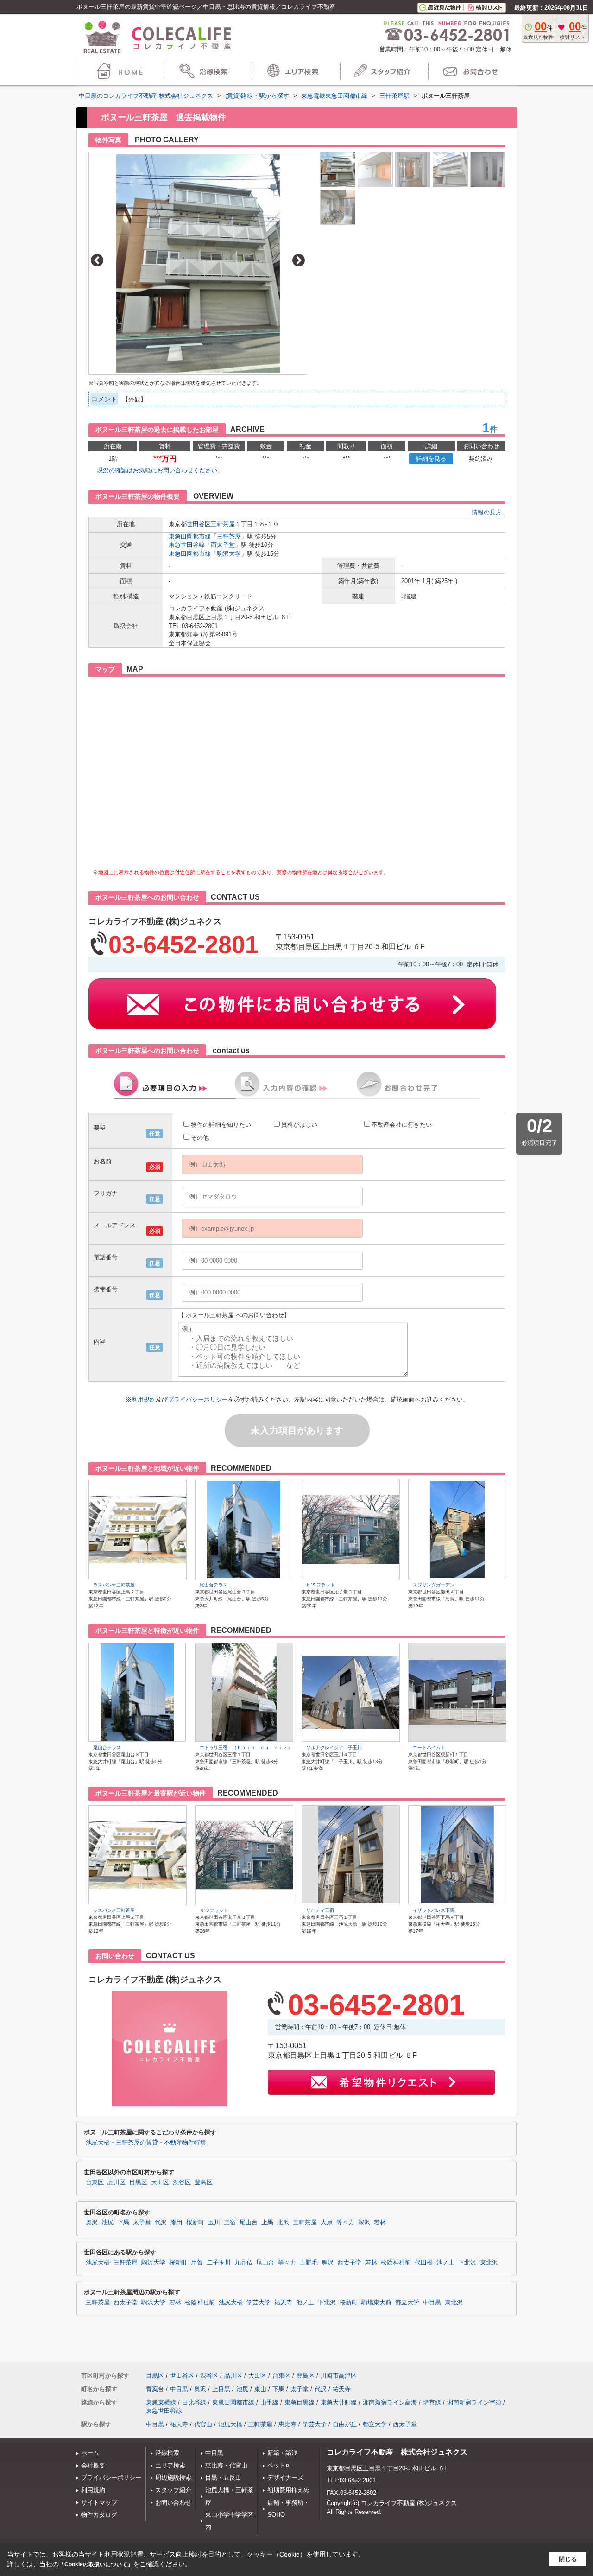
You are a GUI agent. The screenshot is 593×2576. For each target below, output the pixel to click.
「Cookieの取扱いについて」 (96, 2564)
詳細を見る (431, 459)
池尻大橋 (98, 2263)
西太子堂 (223, 545)
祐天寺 (283, 2303)
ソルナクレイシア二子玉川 (334, 1748)
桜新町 (195, 2222)
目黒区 (138, 2183)
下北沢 (467, 2263)
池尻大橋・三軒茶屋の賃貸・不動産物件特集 (146, 2143)
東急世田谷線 (187, 545)
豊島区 (204, 2183)
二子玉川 (219, 2263)
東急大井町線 (339, 2402)
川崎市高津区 (339, 2376)
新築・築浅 (282, 2453)
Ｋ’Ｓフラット (321, 1585)
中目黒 (432, 2303)
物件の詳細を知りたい (221, 1125)
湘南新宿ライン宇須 (474, 2402)
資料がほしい (299, 1125)
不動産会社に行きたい (402, 1125)
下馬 (123, 2222)
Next (299, 260)
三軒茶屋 (223, 524)
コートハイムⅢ (429, 1748)
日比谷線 (194, 2402)
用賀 (197, 2263)
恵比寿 (287, 2424)
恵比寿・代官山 (226, 2465)
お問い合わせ (173, 2503)
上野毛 (309, 2263)
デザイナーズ (285, 2478)
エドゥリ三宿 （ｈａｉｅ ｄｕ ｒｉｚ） (246, 1748)
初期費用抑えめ (288, 2490)
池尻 (107, 2222)
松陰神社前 (396, 2263)
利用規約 (144, 1399)
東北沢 (489, 2263)
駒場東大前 (376, 2303)
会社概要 (93, 2465)
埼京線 (432, 2402)
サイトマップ (99, 2503)
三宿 (230, 2222)
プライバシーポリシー (198, 1399)
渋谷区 (182, 2183)
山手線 (269, 2402)
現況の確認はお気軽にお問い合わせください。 (160, 470)
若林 (380, 2222)
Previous (97, 260)
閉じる (568, 2559)
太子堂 (142, 2222)
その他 (200, 1138)
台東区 (95, 2183)
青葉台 (155, 2389)
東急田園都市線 (190, 536)
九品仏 (243, 2263)
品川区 (117, 2183)
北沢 (283, 2222)
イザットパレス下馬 (434, 1910)
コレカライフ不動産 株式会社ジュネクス (397, 2452)
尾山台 (249, 2222)
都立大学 (407, 2303)
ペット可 (279, 2465)
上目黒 (221, 2389)
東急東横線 (161, 2402)
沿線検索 (167, 2453)
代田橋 (424, 2263)
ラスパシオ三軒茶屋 (114, 1585)
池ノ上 (445, 2263)
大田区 (160, 2183)
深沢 (364, 2222)
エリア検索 (170, 2465)
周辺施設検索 (173, 2478)
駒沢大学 (229, 554)
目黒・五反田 (223, 2478)
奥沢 (92, 2222)
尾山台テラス (214, 1585)
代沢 (161, 2222)
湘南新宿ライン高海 (390, 2402)
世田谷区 (199, 524)
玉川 (214, 2222)
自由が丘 (345, 2424)
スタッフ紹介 (173, 2490)
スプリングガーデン (434, 1585)
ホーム (90, 2453)
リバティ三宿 (320, 1910)
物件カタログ (99, 2515)
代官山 (203, 2424)
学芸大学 (259, 2303)
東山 (260, 2389)
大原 (327, 2222)
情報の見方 (487, 512)
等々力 (345, 2222)
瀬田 (177, 2222)
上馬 (267, 2222)
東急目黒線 (300, 2402)
